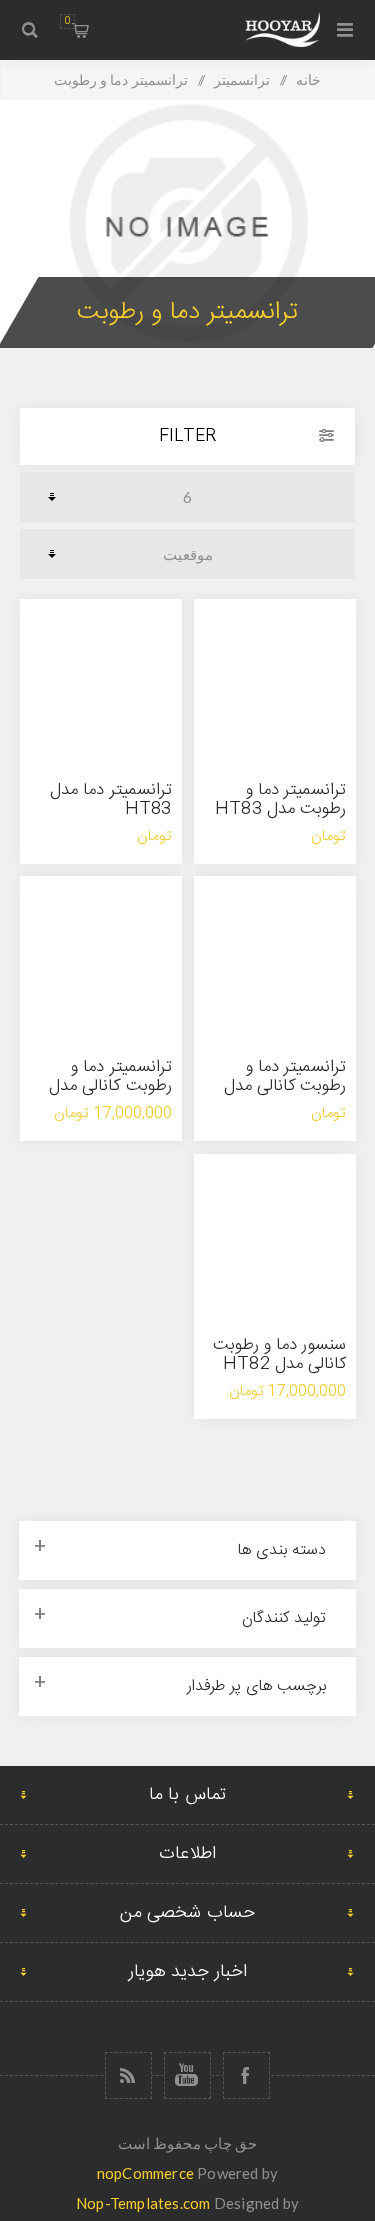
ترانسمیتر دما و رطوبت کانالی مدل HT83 (285, 1086)
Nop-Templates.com (143, 2203)
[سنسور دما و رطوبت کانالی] (275, 1235)
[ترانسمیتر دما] (101, 680)
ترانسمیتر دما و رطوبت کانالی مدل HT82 (110, 1086)
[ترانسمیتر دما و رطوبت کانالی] (275, 957)
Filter (187, 436)
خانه (308, 79)
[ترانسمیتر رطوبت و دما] (275, 680)
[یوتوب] (187, 2075)
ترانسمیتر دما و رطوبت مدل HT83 (280, 799)
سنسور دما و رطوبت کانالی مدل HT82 (280, 1354)
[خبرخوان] (128, 2075)
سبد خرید (67, 21)
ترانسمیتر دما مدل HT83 (110, 799)
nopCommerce (145, 2173)
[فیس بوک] (246, 2075)
